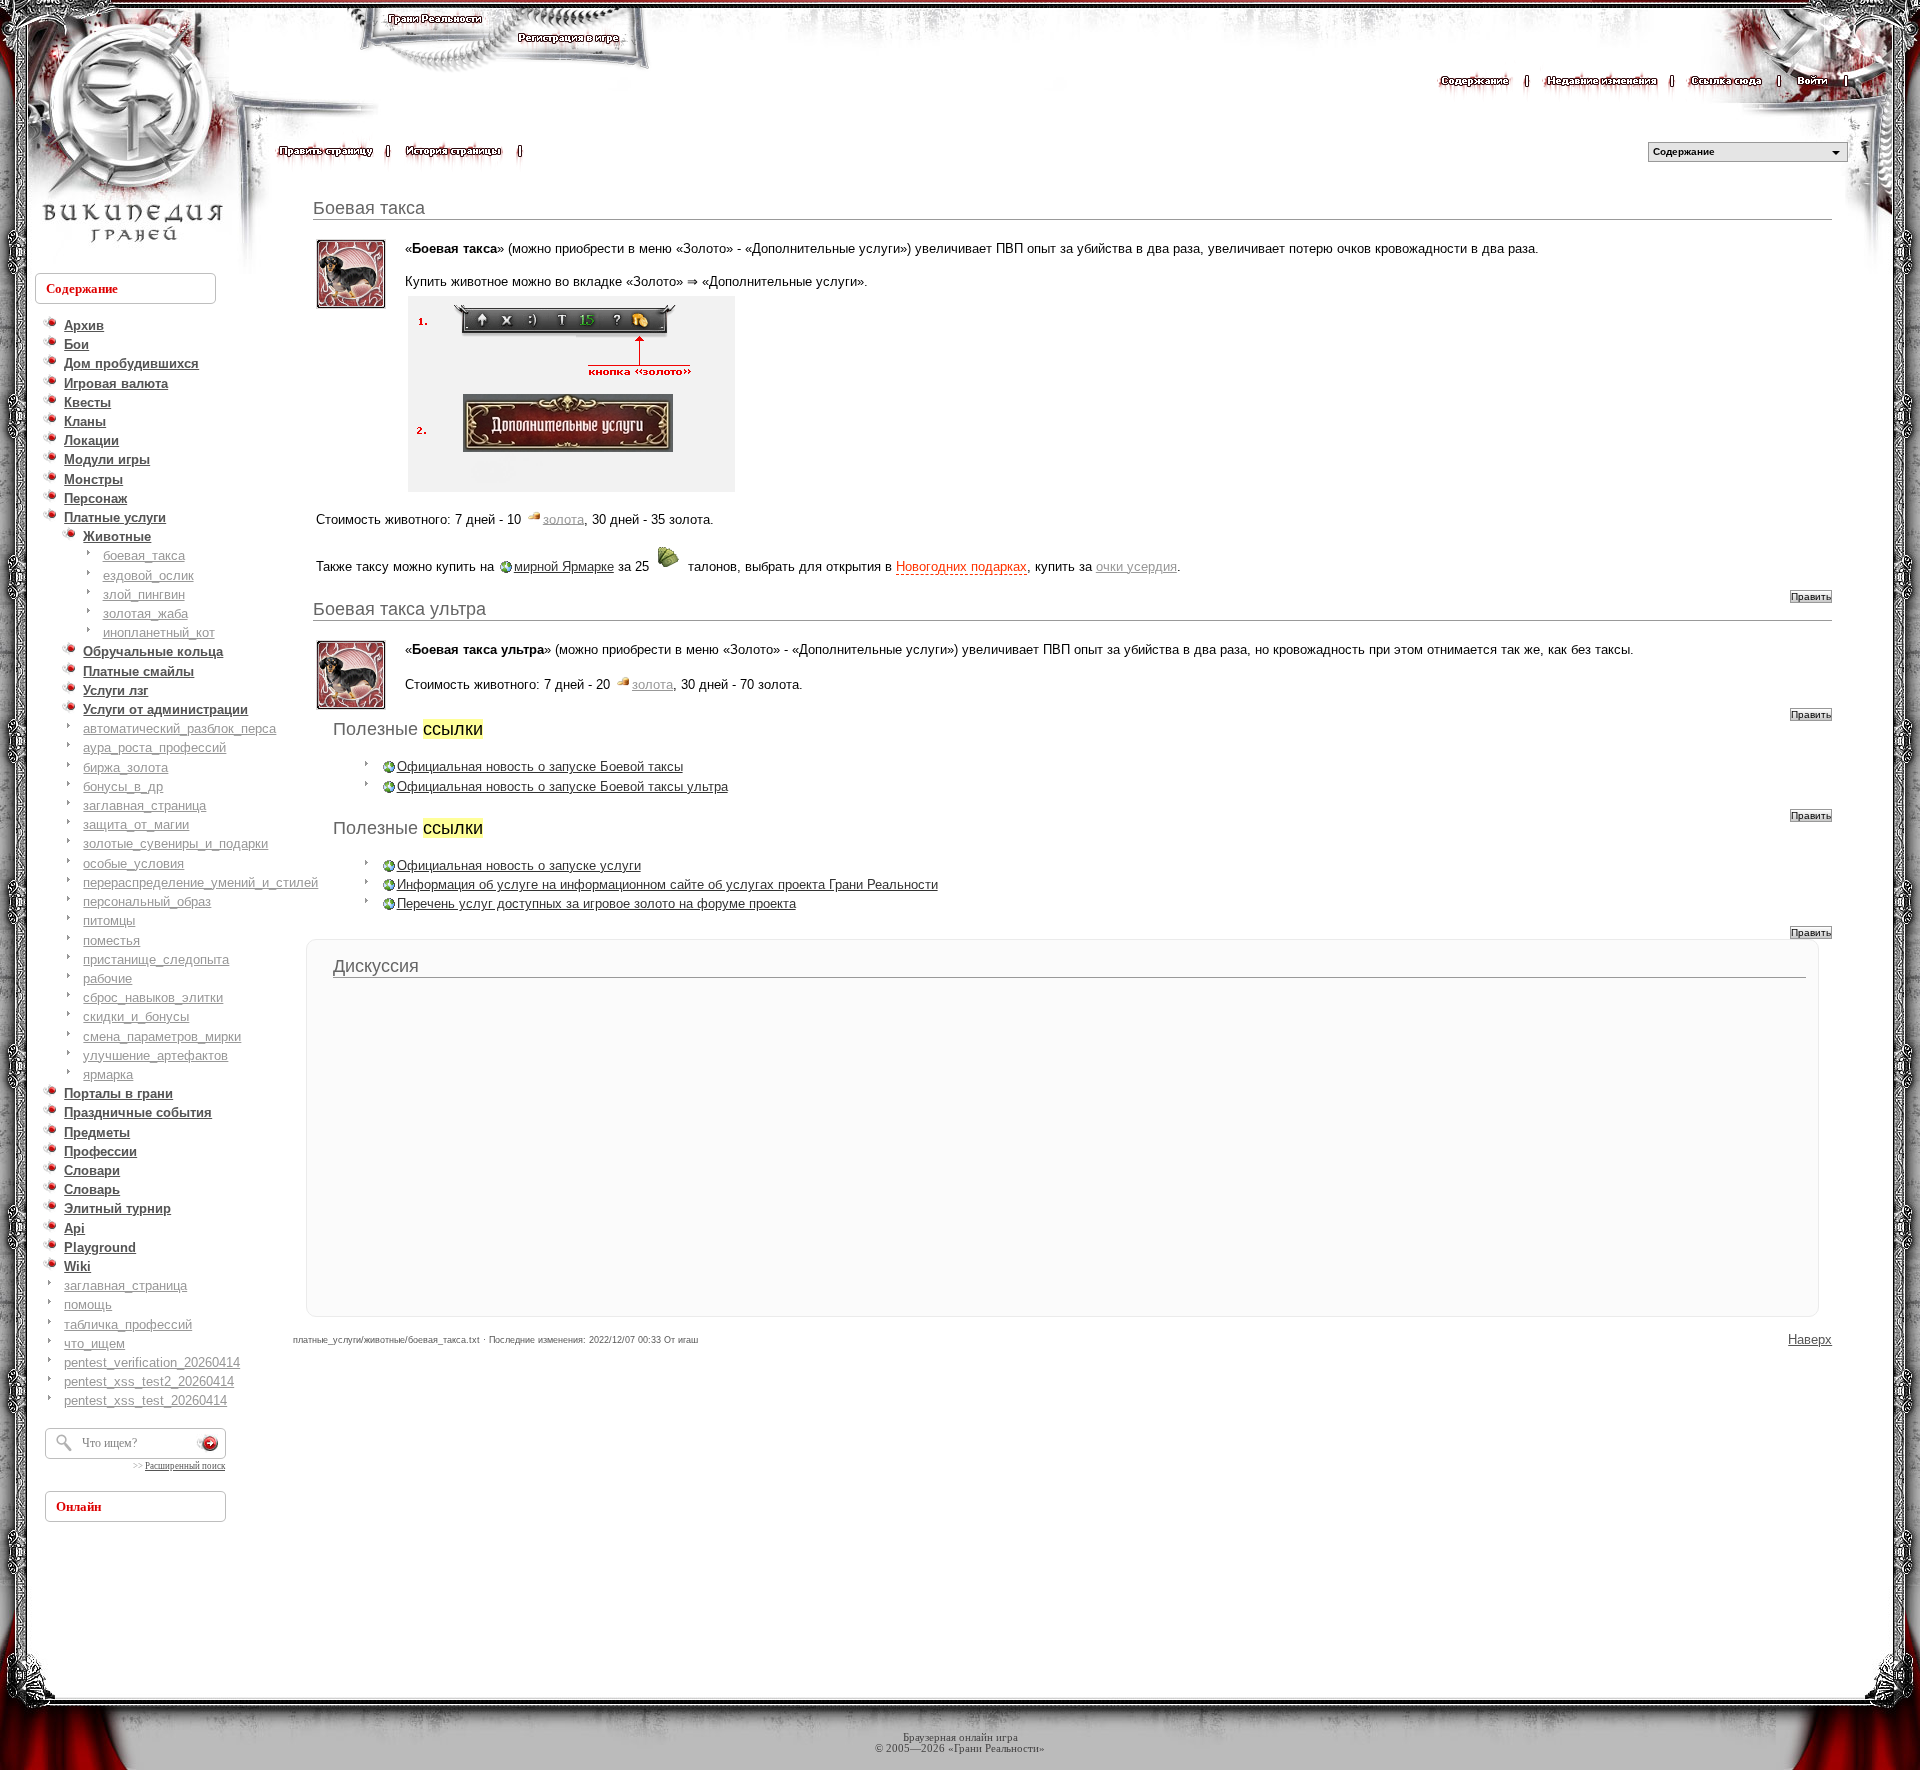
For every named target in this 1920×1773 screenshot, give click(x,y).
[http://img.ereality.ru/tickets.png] (668, 566)
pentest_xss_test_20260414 (145, 1400)
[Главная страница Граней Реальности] (435, 37)
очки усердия (1136, 566)
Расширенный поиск (185, 1466)
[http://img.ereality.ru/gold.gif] (534, 518)
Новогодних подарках (961, 566)
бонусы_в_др (123, 786)
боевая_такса (144, 555)
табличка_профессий (128, 1324)
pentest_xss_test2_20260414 (149, 1381)
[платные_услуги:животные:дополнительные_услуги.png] (571, 490)
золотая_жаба (145, 613)
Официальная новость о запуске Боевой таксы (540, 766)
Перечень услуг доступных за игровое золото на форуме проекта (596, 903)
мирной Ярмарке (564, 566)
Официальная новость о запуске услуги (519, 865)
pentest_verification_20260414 (152, 1362)
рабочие (107, 978)
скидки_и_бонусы (136, 1016)
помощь (88, 1304)
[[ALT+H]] (130, 135)
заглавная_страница (144, 805)
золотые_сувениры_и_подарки (175, 843)
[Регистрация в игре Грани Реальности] (568, 56)
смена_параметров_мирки (162, 1036)
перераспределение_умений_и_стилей (200, 882)
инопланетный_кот (159, 632)
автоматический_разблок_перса (179, 728)
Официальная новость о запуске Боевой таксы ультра (562, 786)
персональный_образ (147, 901)
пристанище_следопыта (156, 959)
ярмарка (108, 1074)
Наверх (1810, 1339)
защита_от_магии (136, 824)
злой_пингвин (144, 594)
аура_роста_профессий (154, 747)
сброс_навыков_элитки (153, 997)
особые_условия (133, 863)
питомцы (109, 920)
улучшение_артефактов (155, 1055)
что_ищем (94, 1343)
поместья (111, 940)
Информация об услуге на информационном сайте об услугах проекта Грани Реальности (667, 884)
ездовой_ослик (148, 575)
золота (563, 518)
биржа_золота (125, 767)
